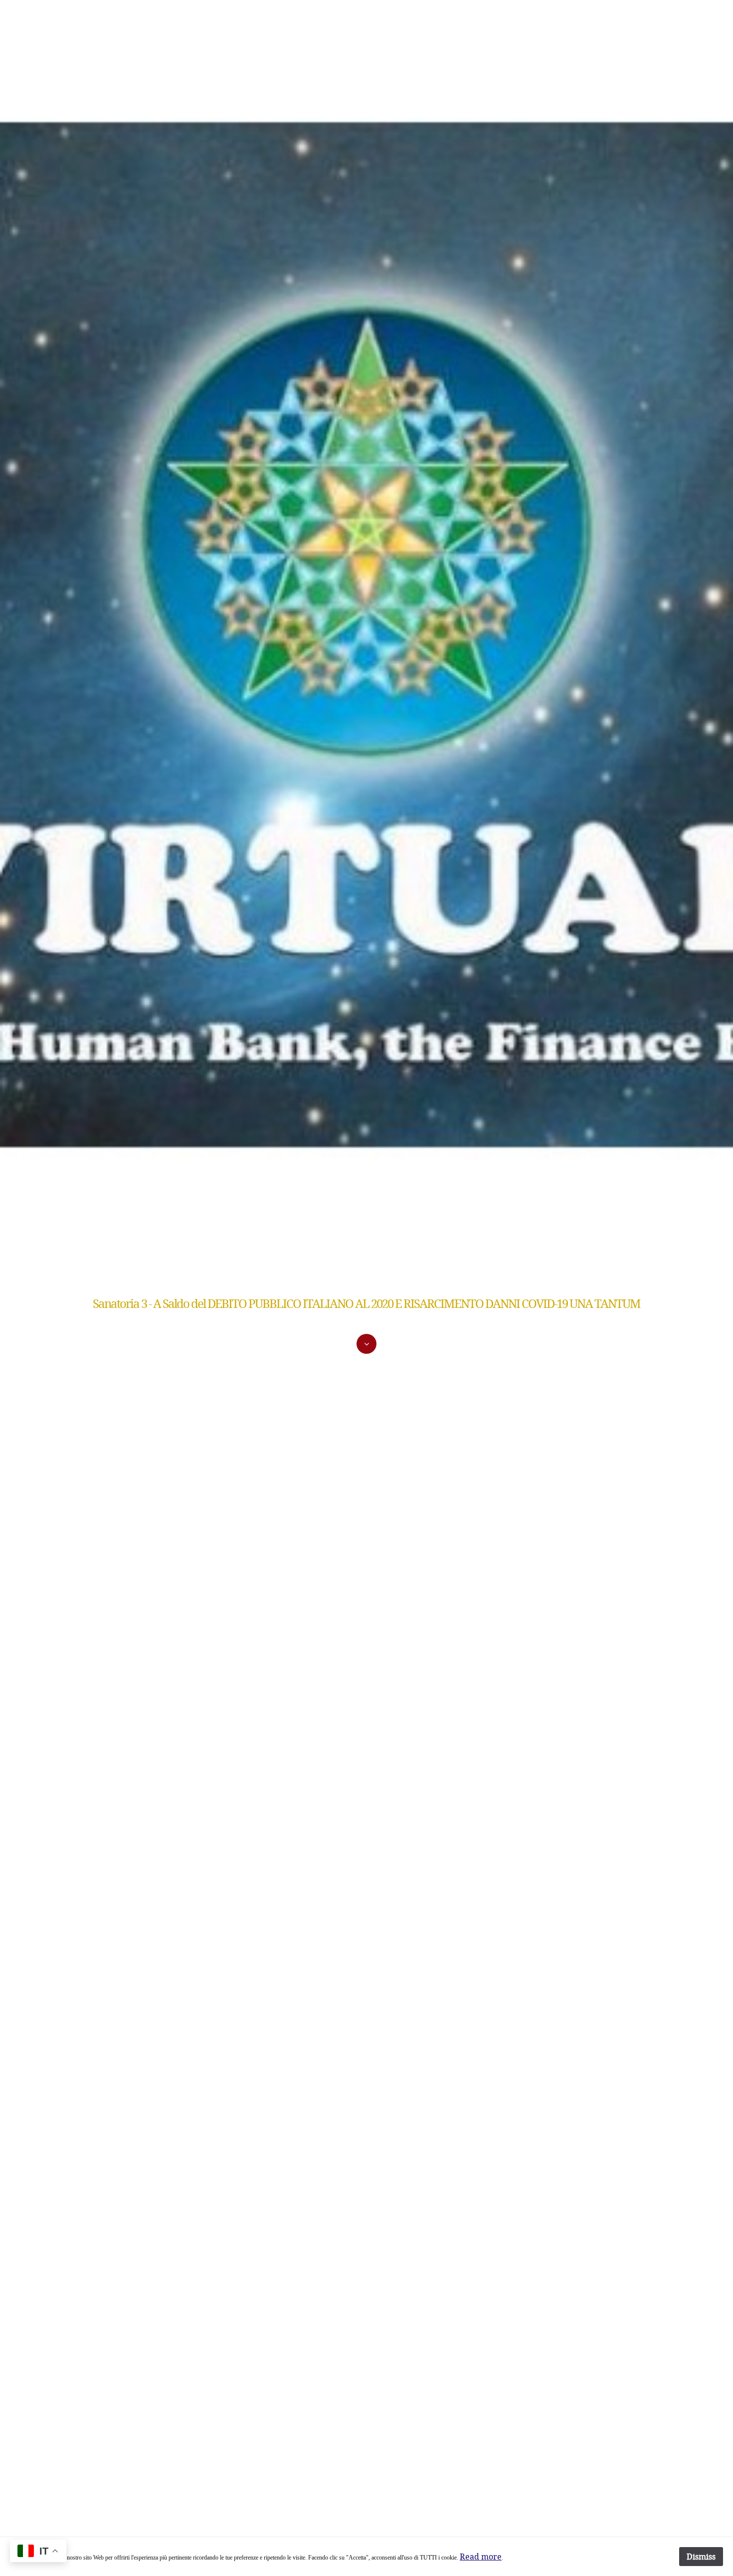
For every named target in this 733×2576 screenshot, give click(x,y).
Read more (481, 2556)
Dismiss (701, 2556)
